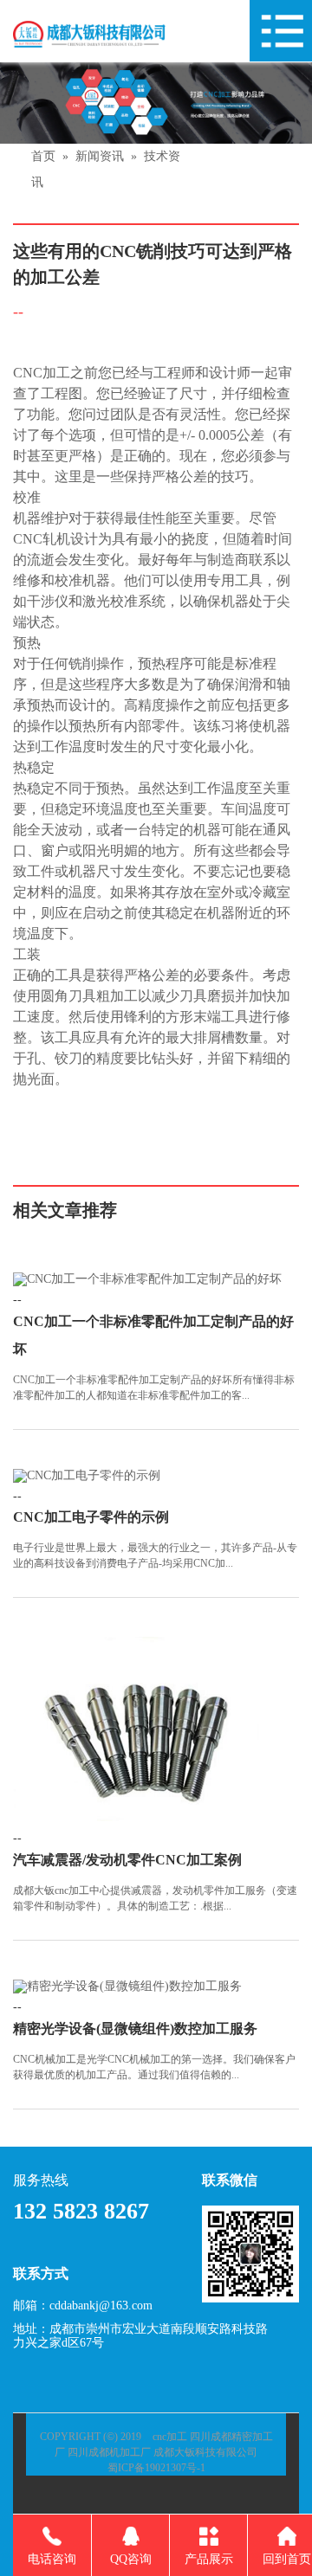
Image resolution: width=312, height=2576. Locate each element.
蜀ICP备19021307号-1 (156, 2468)
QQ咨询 (131, 2559)
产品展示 (209, 2559)
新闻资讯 (100, 156)
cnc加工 (170, 2437)
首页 (43, 156)
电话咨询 (52, 2559)
